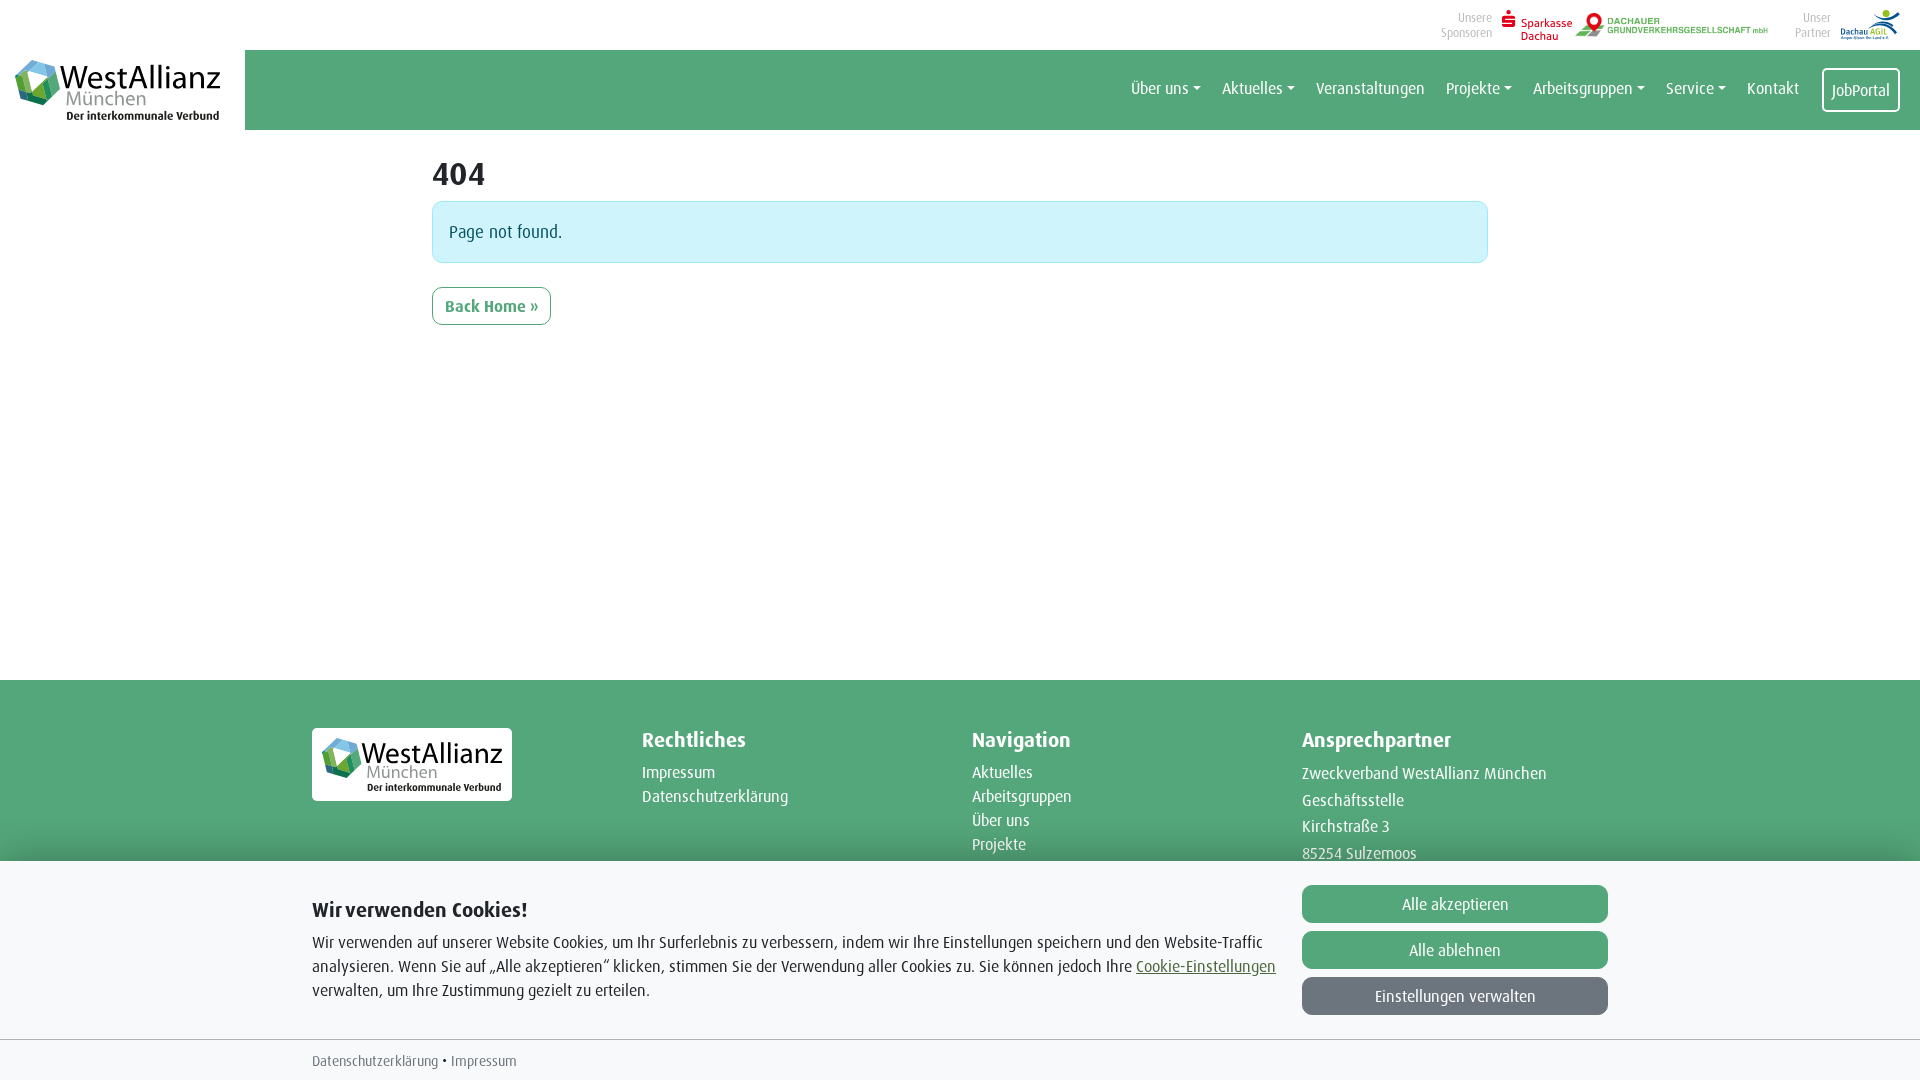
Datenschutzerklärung (715, 796)
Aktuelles (1252, 88)
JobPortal (1861, 90)
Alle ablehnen (1455, 950)
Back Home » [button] (491, 306)
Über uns (1160, 88)
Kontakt (1773, 88)
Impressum (678, 772)
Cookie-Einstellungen (1206, 966)
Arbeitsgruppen (1583, 88)
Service (1690, 88)
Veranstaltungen (1370, 88)
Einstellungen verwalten (1455, 996)
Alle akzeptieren (1455, 904)
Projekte (1473, 88)
